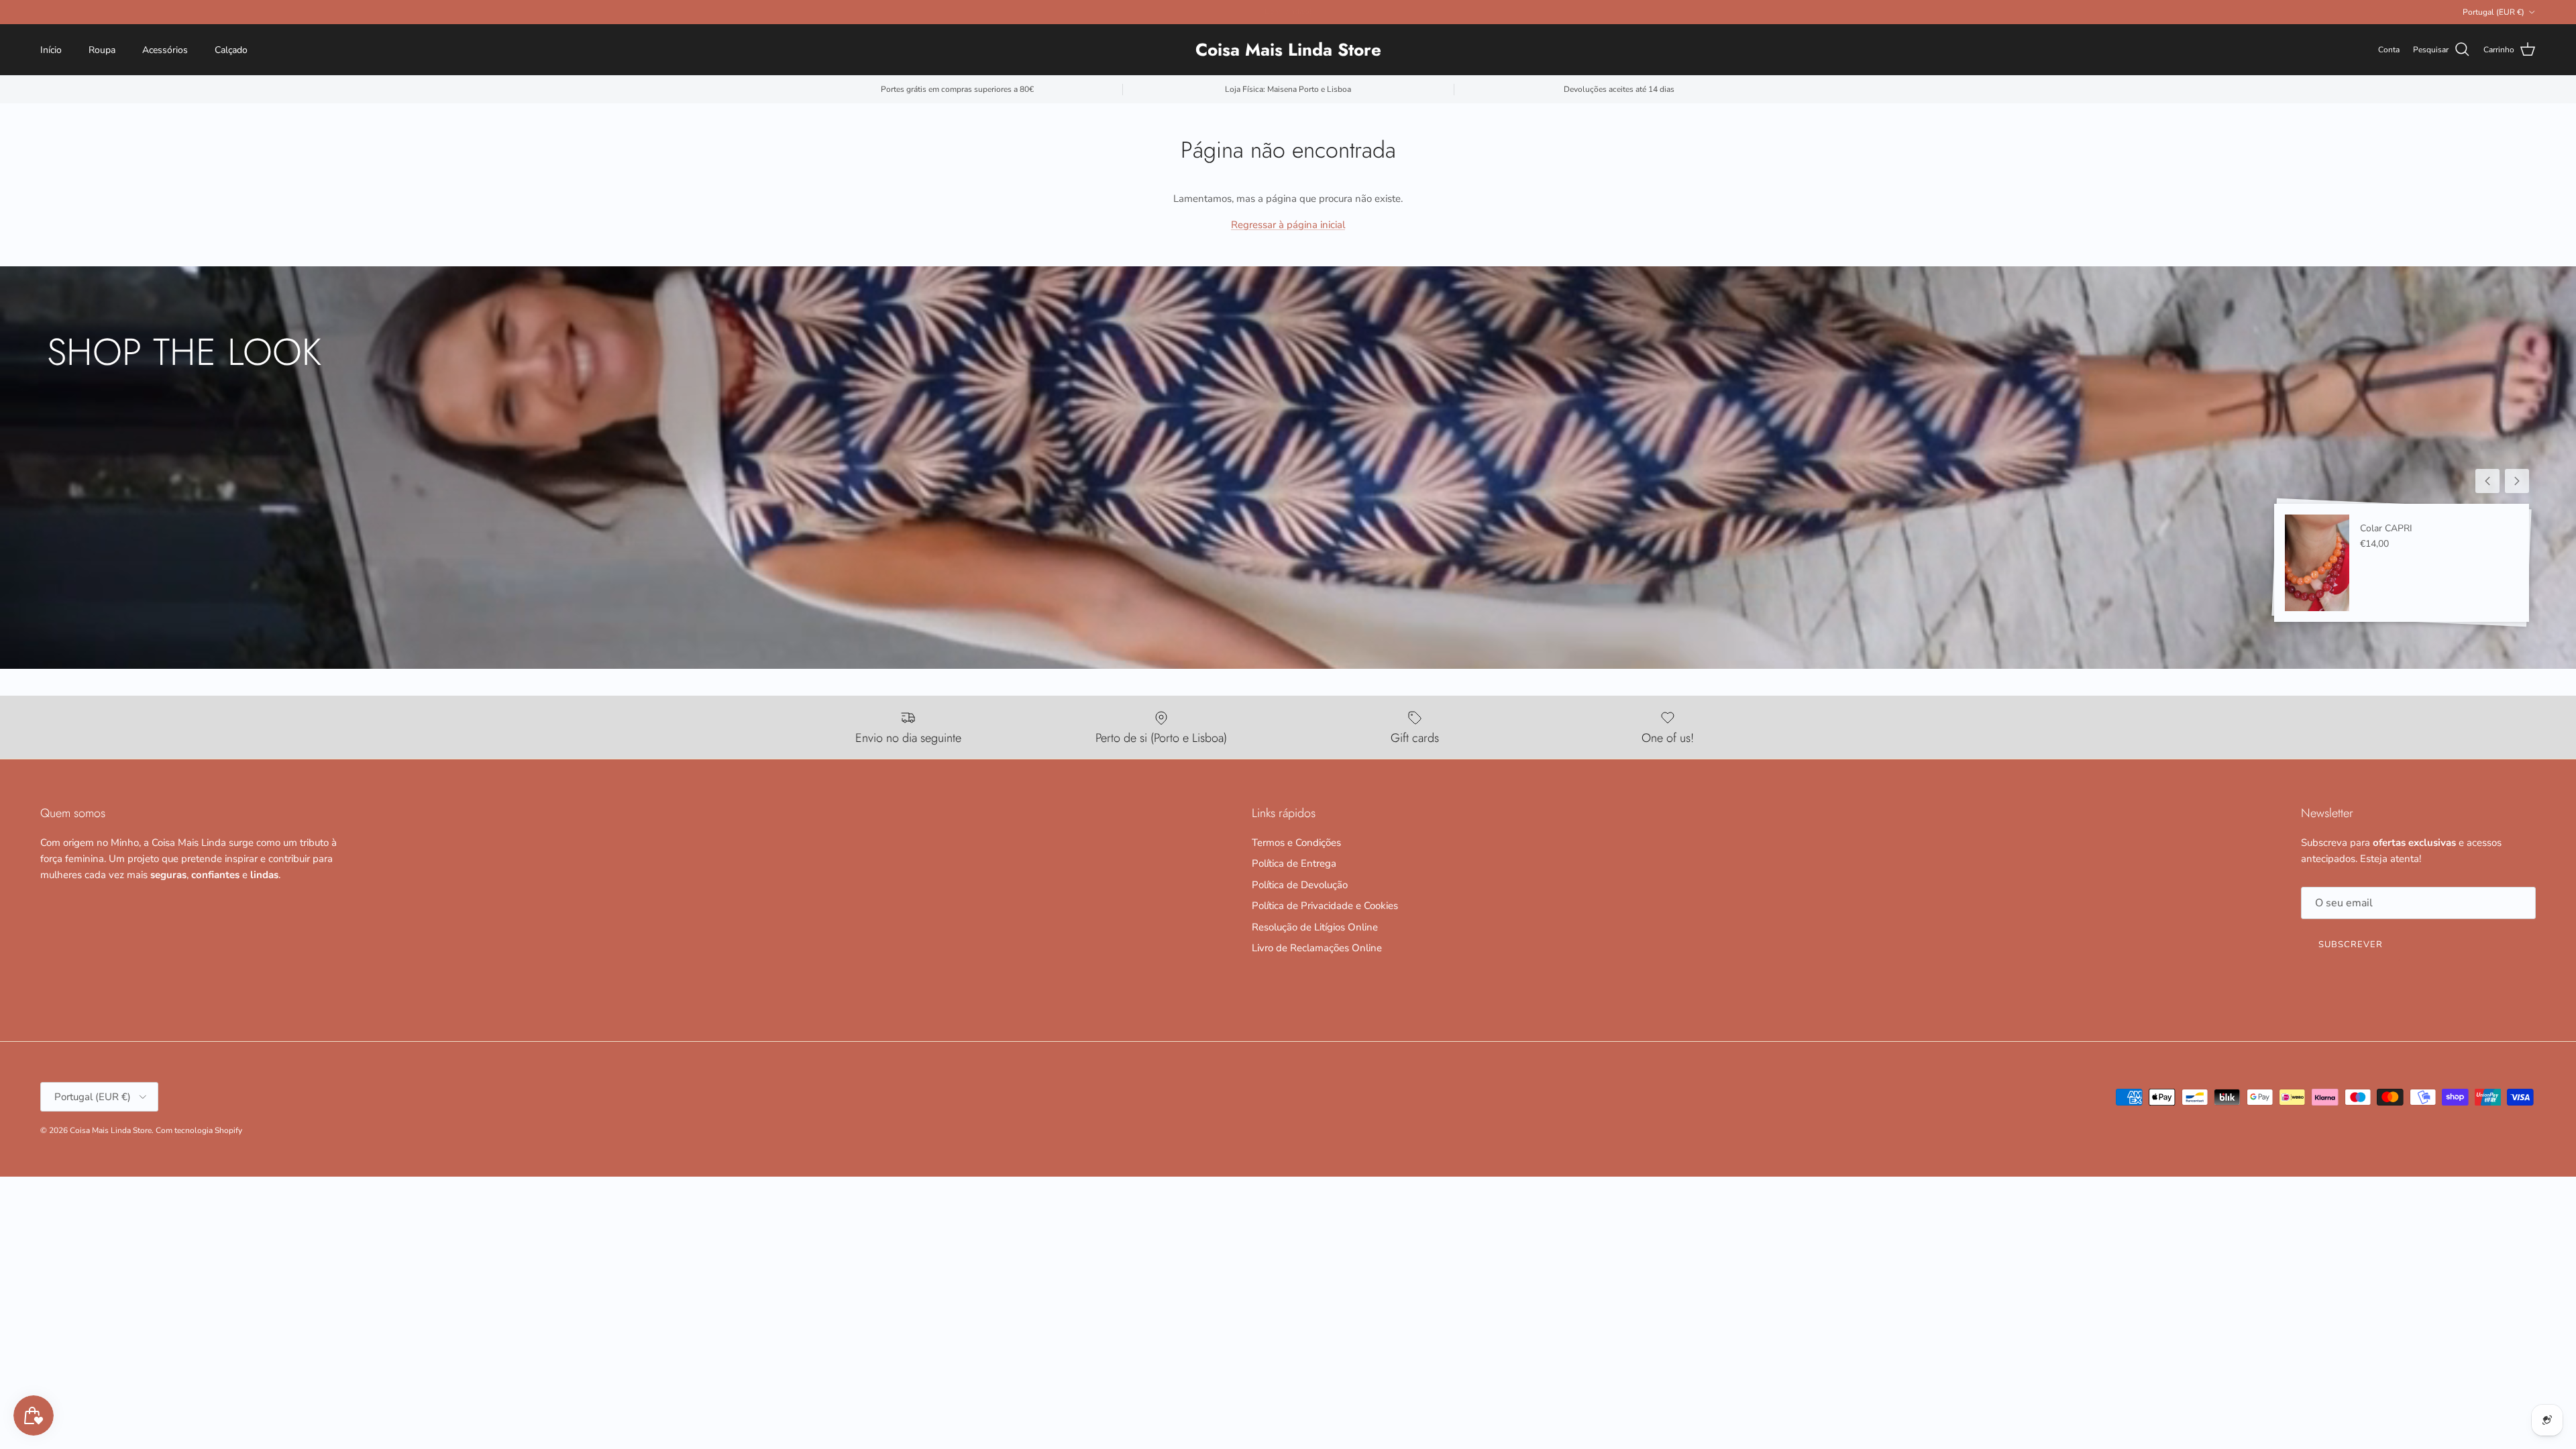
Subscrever (2351, 945)
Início (51, 50)
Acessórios (165, 50)
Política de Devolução (1300, 885)
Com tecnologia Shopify (199, 1130)
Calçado (231, 50)
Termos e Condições (1296, 843)
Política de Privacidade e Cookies (1325, 906)
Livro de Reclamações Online (1317, 948)
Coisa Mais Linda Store (111, 1130)
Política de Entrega (1294, 863)
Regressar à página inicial (1288, 225)
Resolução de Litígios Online (1315, 927)
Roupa (102, 50)
